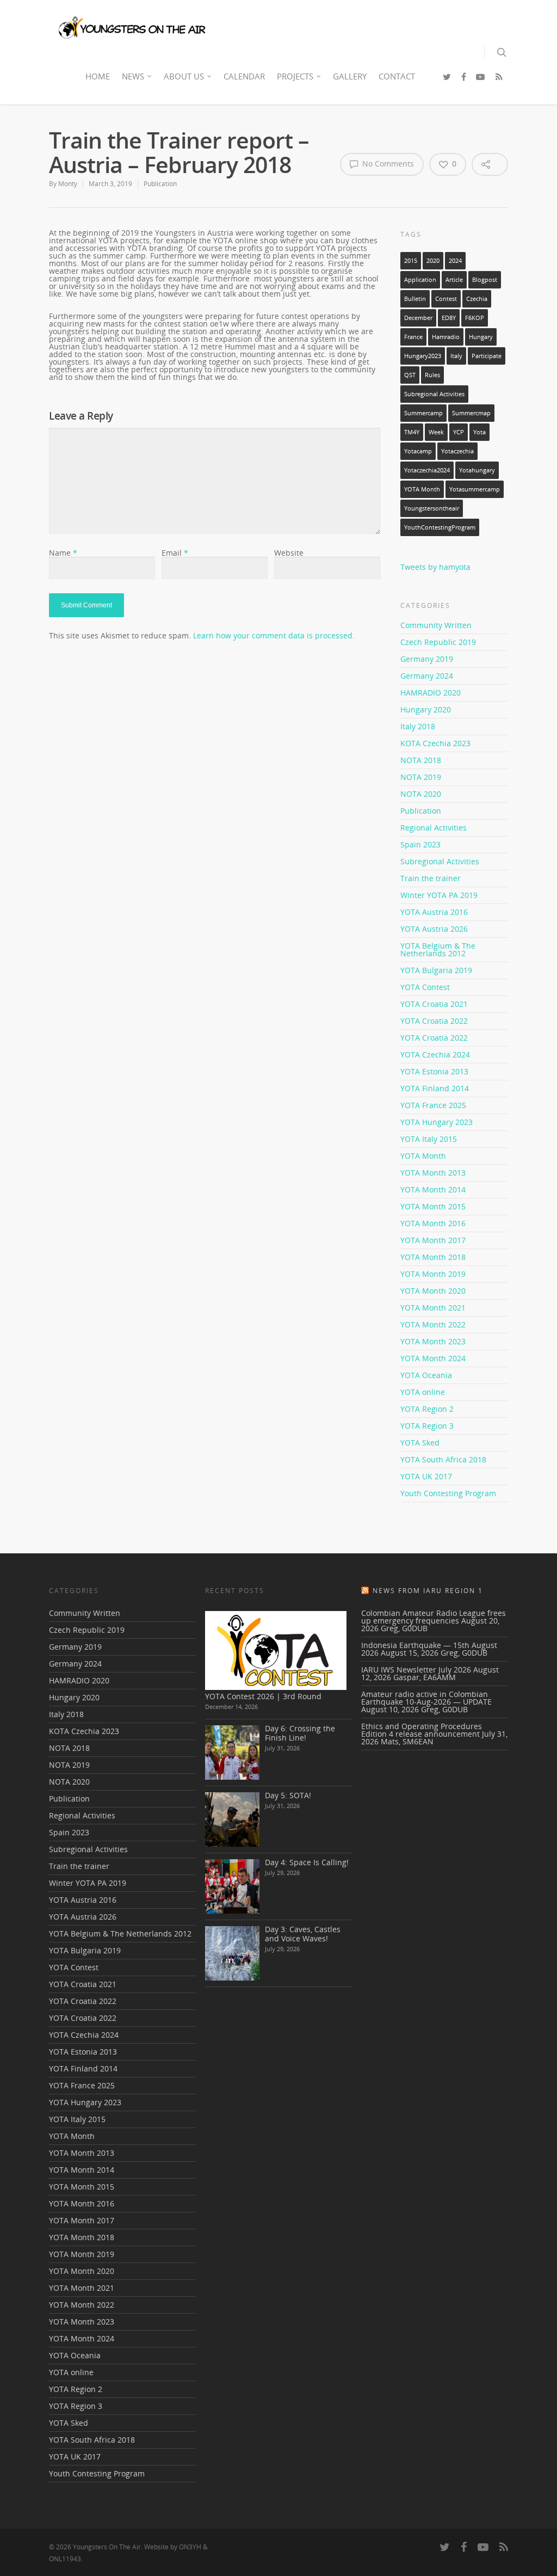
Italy (456, 356)
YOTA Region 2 (427, 1409)
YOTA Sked (420, 1443)
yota (479, 432)
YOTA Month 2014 (433, 1189)
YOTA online (423, 1392)
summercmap (471, 413)
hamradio (446, 337)
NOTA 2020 (421, 794)
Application (420, 280)
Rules (432, 375)
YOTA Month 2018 (433, 1257)
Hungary (481, 337)
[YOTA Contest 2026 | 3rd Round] (276, 1650)
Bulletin (415, 299)
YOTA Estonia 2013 (434, 1071)
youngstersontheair (432, 508)
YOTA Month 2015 (433, 1206)
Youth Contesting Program (448, 1493)
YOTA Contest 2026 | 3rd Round (263, 1696)
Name (63, 553)
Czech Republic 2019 (438, 642)
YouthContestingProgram (440, 527)
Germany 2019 (427, 659)
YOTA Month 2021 (433, 1308)
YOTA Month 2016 (433, 1223)
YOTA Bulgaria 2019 (436, 970)
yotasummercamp (475, 489)
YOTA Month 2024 (433, 1358)
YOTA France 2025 (433, 1105)
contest (446, 299)
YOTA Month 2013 (433, 1173)
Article (454, 280)
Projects (295, 76)
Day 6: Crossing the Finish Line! (300, 1733)
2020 (433, 261)
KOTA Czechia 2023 (435, 743)
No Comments (387, 164)
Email (175, 553)
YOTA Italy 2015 (429, 1139)
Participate (487, 356)
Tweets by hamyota (435, 567)
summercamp (423, 413)
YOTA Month (422, 489)
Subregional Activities (434, 394)
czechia (477, 299)
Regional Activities (434, 828)
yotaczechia (457, 451)
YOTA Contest (425, 987)
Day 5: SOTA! (288, 1795)
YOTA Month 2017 (433, 1240)
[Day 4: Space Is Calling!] (232, 1886)
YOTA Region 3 (427, 1426)
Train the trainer (431, 878)
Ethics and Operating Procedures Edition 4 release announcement (422, 1730)
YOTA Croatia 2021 (434, 1004)
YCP (459, 432)
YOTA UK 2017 (426, 1476)
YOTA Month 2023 (433, 1341)
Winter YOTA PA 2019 (439, 895)
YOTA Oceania (426, 1375)
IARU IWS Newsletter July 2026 (416, 1670)
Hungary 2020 (426, 709)
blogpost (485, 280)
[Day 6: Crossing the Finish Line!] (232, 1753)
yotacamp (418, 451)
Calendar (244, 76)
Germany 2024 (427, 676)
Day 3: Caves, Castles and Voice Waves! (303, 1934)
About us (184, 76)
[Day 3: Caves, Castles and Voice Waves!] (232, 1953)
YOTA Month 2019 (433, 1274)
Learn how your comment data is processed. (274, 635)
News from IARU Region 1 (428, 1591)
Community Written (436, 626)
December (418, 318)
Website (289, 553)
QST (410, 375)
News (133, 76)
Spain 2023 (420, 844)
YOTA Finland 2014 (435, 1088)
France (413, 337)
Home (98, 76)
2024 (455, 261)
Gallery (350, 76)
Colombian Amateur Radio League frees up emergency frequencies (434, 1617)
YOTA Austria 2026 (434, 929)
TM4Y (412, 432)
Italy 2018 (418, 726)
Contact (397, 76)
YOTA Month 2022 (433, 1324)
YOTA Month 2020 (433, 1291)
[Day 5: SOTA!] (232, 1819)
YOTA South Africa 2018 (443, 1459)
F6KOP (475, 318)
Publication (160, 184)
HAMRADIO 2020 (431, 693)
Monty (68, 184)
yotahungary (477, 470)
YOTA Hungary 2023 (437, 1122)
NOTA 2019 (421, 777)
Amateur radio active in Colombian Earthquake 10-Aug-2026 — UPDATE (426, 1698)
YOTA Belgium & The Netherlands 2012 (438, 949)
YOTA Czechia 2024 (435, 1055)
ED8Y (449, 318)
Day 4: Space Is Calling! (307, 1862)
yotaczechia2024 (427, 470)
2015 (411, 261)
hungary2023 (423, 356)
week (436, 432)
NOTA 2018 (421, 760)
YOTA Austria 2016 (434, 912)
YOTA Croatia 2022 (434, 1021)
